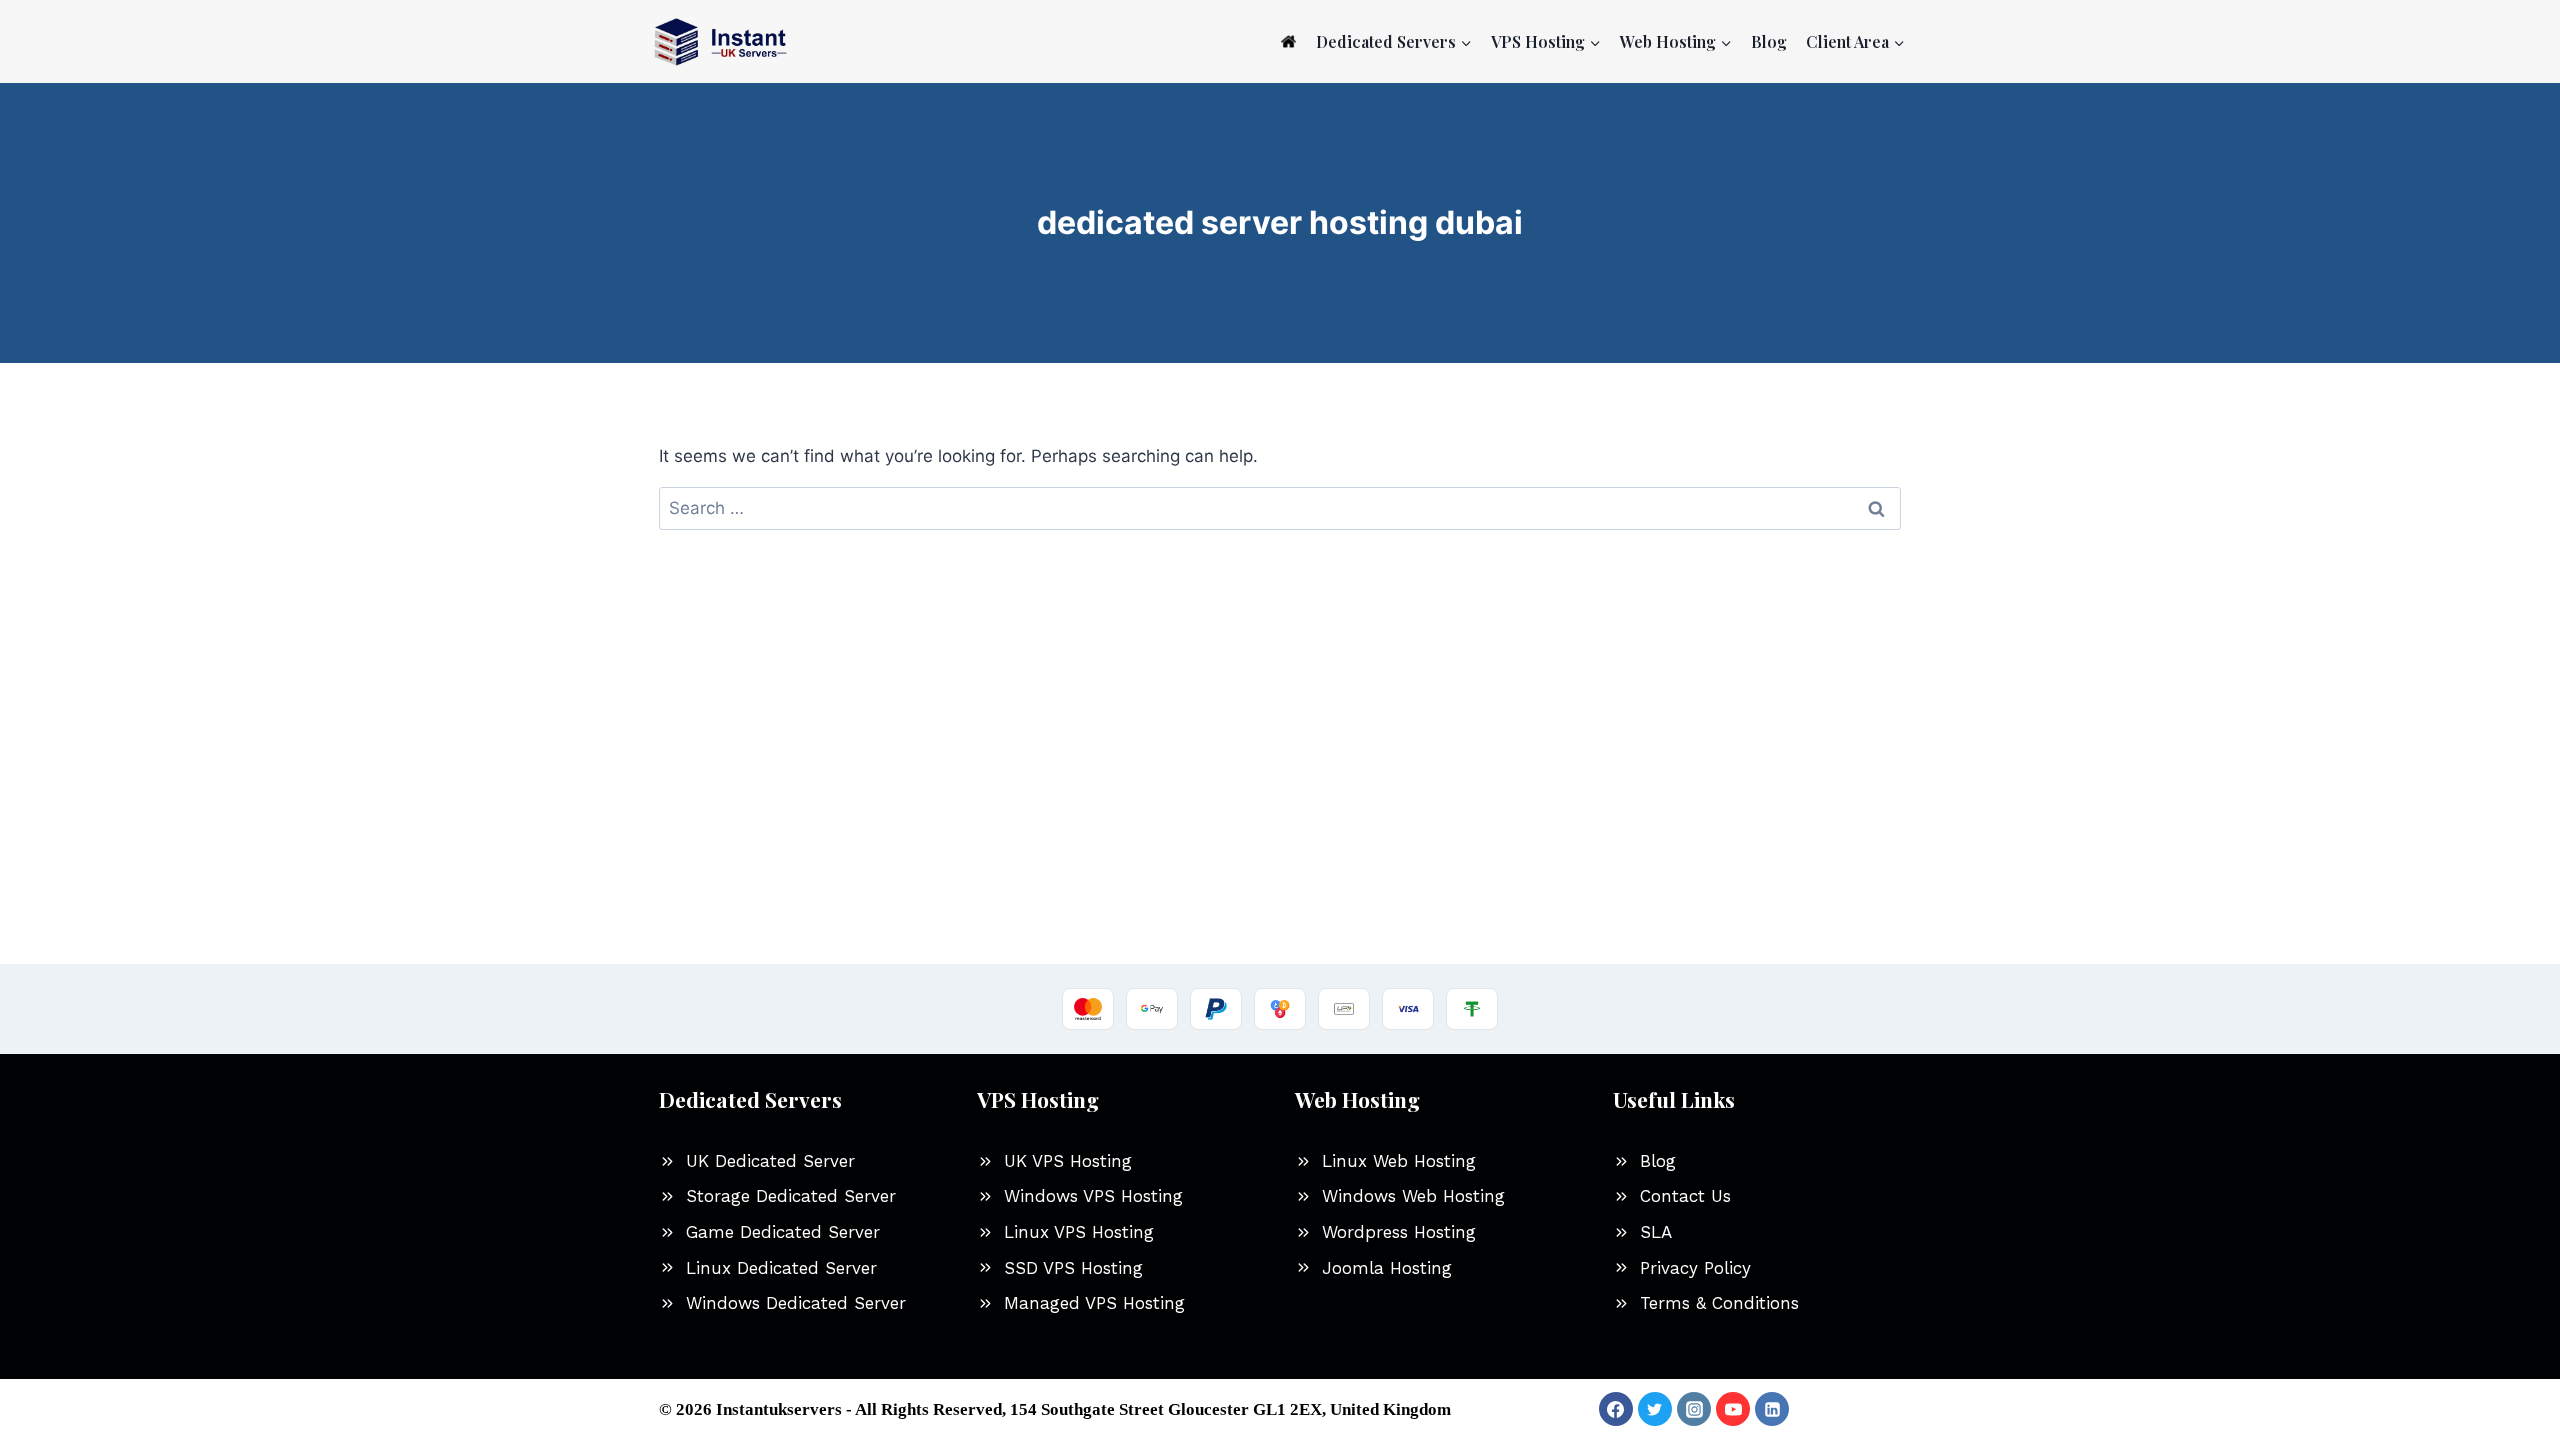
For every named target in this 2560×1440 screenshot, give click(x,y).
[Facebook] (1616, 1409)
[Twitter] (1655, 1409)
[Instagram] (1694, 1409)
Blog (1769, 41)
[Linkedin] (1772, 1409)
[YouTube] (1733, 1409)
